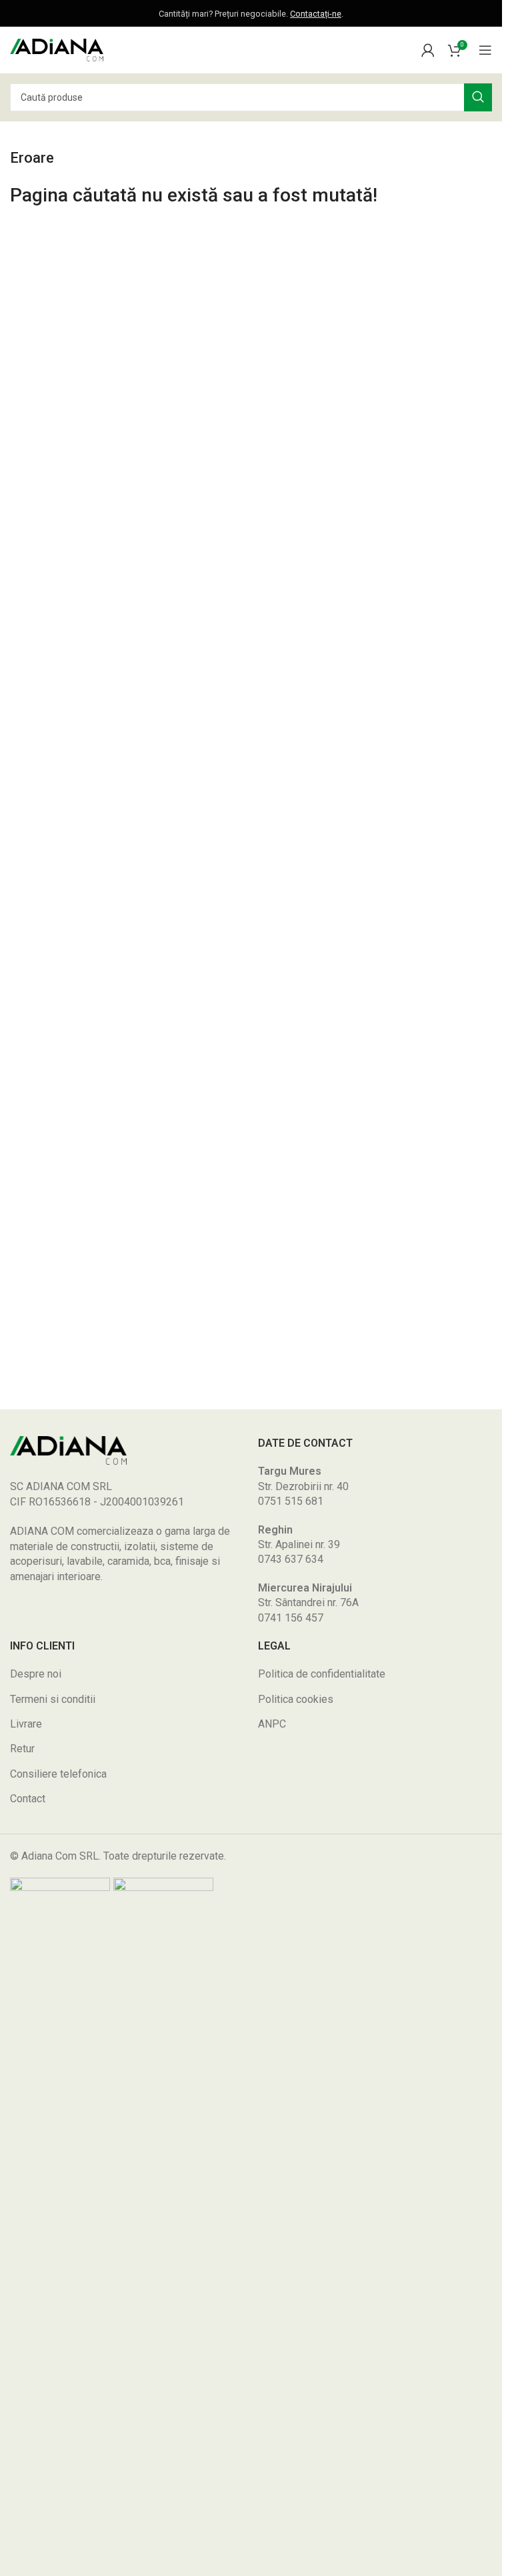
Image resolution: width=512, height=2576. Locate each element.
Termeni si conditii (53, 1699)
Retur (22, 1749)
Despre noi (36, 1674)
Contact (28, 1799)
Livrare (26, 1724)
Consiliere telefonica (58, 1774)
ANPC (272, 1724)
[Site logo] (57, 49)
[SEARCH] (478, 97)
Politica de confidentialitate (322, 1674)
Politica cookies (296, 1699)
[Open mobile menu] (485, 50)
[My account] (428, 50)
